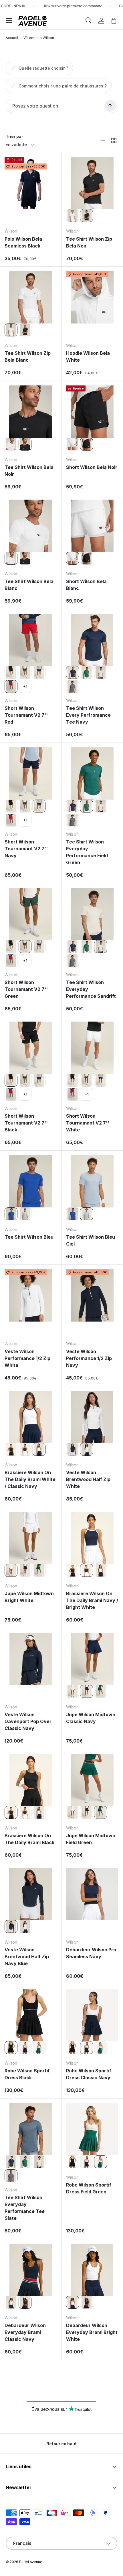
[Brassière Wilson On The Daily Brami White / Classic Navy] (31, 1417)
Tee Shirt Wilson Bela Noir (29, 471)
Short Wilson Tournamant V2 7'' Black (26, 1123)
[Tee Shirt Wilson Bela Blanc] (11, 444)
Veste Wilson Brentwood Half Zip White (88, 1479)
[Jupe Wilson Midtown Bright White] (31, 1538)
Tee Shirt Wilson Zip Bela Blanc (28, 356)
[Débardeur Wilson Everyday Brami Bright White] (11, 2302)
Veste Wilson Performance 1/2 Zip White (27, 1358)
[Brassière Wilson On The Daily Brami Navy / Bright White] (25, 1449)
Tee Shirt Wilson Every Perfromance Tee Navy (88, 715)
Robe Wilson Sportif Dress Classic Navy (89, 2074)
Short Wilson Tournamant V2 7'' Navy (26, 849)
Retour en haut (61, 2444)
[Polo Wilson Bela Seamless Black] (31, 183)
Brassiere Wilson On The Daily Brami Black (29, 1839)
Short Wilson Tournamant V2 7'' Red (26, 715)
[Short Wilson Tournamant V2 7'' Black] (11, 672)
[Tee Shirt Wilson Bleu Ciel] (25, 1214)
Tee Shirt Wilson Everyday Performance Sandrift (91, 989)
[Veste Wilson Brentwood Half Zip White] (92, 1417)
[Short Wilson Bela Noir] (92, 412)
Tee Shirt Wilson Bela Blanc (29, 585)
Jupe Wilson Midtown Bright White (29, 1597)
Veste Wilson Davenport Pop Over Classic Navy (28, 1721)
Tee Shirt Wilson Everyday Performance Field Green (87, 852)
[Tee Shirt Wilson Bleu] (31, 1181)
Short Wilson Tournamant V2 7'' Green (26, 989)
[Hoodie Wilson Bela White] (92, 297)
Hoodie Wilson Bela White (88, 356)
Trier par (14, 136)
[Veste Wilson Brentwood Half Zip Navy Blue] (73, 1449)
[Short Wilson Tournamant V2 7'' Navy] (39, 672)
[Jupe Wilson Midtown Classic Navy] (25, 1570)
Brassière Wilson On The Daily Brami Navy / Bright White (92, 1600)
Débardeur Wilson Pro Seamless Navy (91, 1953)
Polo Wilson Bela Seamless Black (23, 242)
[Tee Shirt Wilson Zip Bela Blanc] (73, 216)
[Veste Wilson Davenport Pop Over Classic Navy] (31, 1659)
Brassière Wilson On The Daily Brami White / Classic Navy (30, 1479)
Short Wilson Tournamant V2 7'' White (88, 1123)
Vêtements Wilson (39, 38)
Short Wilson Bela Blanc (86, 585)
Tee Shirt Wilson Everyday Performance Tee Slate (25, 2208)
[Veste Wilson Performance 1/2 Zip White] (31, 1295)
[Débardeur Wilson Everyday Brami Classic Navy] (31, 2270)
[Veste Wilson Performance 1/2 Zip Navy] (92, 1295)
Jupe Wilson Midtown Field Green (91, 1839)
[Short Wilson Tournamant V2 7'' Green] (25, 672)
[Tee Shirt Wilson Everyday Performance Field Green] (87, 672)
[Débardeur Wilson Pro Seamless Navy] (92, 1894)
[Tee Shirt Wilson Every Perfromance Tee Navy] (92, 640)
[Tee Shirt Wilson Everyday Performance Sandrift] (101, 672)
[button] (114, 21)
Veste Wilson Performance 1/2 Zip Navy (89, 1358)
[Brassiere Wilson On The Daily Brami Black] (11, 1449)
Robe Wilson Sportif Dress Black (27, 2074)
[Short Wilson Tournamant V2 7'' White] (92, 1048)
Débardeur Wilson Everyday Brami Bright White (92, 2332)
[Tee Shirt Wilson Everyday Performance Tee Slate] (73, 686)
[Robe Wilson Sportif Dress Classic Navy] (25, 2048)
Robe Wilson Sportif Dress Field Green (89, 2188)
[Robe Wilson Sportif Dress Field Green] (39, 2048)
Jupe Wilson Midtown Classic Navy (91, 1718)
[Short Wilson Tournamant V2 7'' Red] (31, 640)
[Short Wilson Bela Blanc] (73, 444)
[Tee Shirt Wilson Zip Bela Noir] (92, 183)
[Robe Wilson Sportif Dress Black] (31, 2015)
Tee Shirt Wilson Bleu (29, 1237)
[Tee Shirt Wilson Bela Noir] (31, 412)
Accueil (12, 38)
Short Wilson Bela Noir (92, 467)
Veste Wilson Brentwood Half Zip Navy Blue (27, 1957)
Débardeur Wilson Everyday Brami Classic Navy (25, 2332)
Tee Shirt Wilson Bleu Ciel (91, 1240)
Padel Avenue (31, 2562)
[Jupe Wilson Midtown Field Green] (39, 1570)
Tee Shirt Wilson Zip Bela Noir (89, 242)
